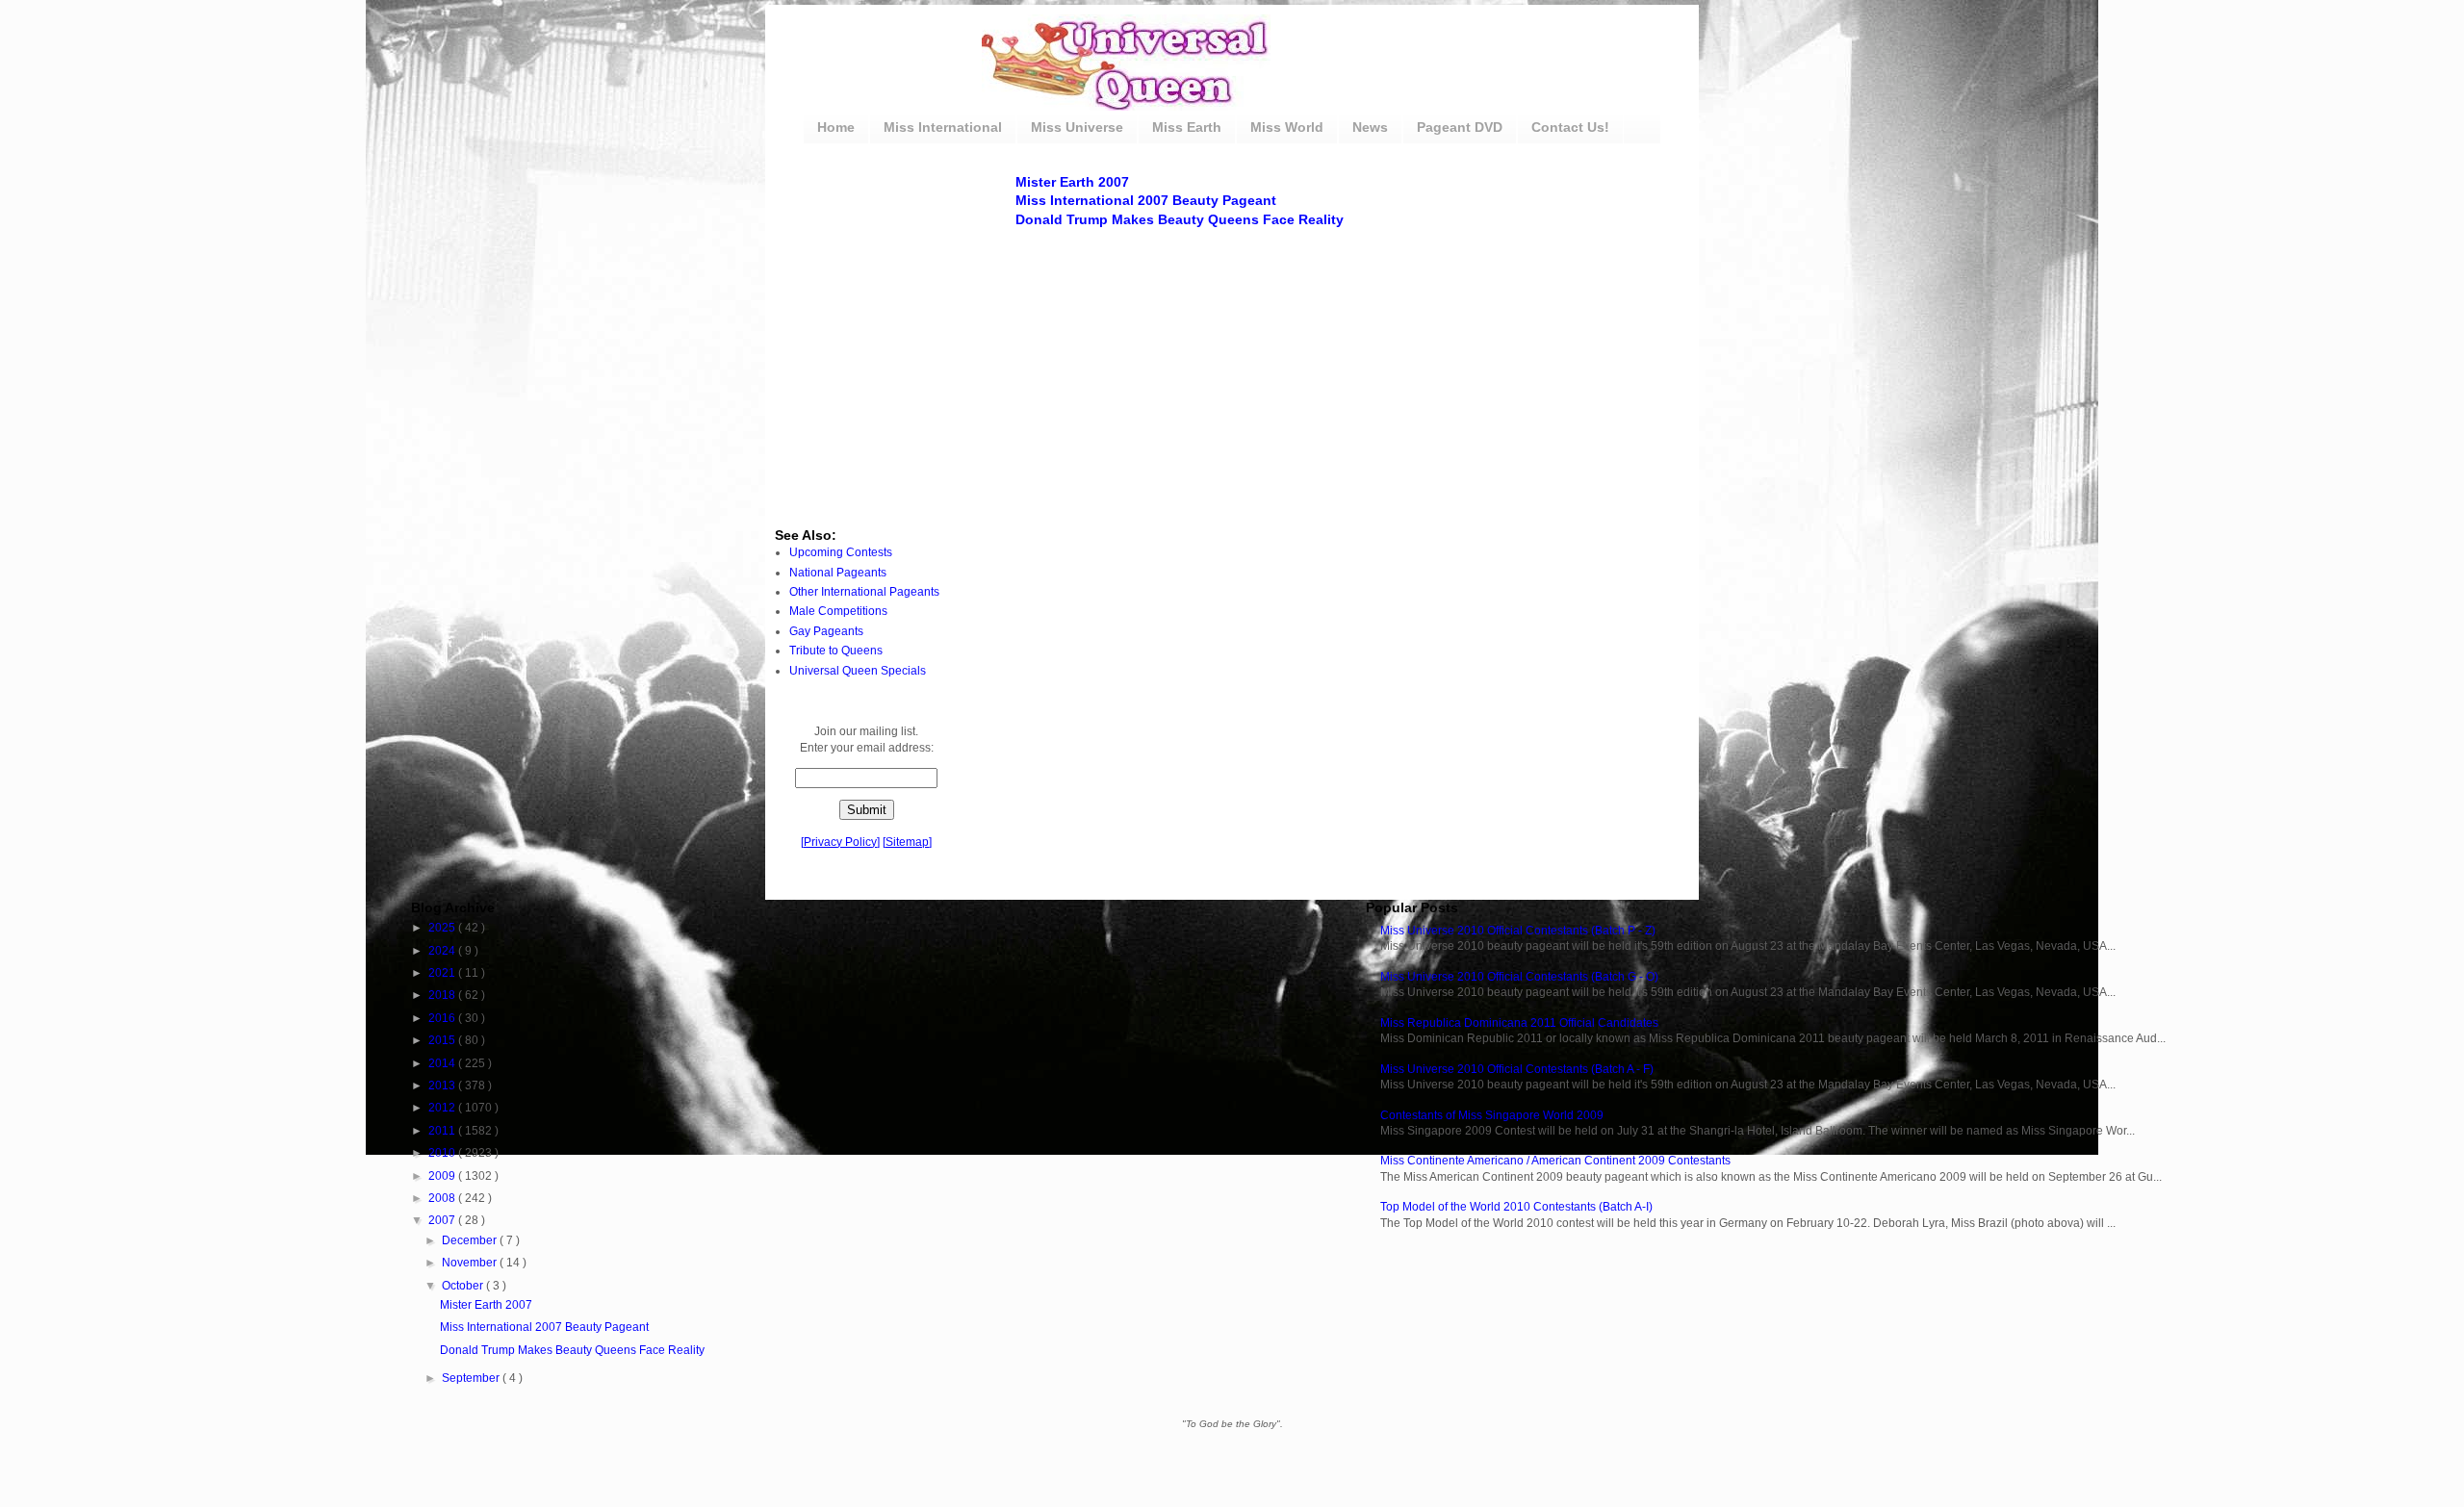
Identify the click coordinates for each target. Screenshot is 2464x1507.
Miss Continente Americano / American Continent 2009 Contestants (1555, 1161)
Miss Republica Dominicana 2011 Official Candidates (1519, 1023)
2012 (443, 1108)
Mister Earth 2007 (1072, 182)
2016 (443, 1018)
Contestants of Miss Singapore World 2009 (1492, 1115)
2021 (443, 973)
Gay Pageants (826, 631)
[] (840, 842)
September (472, 1378)
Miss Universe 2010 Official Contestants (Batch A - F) (1517, 1069)
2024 (443, 951)
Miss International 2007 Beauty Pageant (1146, 200)
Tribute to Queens (836, 651)
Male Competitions (838, 611)
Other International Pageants (864, 592)
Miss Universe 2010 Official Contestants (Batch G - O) (1519, 977)
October (464, 1286)
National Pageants (838, 573)
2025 (443, 928)
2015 (443, 1040)
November (471, 1263)
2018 (443, 995)
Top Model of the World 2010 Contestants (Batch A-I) (1516, 1207)
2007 (443, 1220)
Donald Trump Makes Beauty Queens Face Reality (1180, 219)
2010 (443, 1153)
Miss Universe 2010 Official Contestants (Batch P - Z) (1518, 931)
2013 (443, 1086)
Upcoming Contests (841, 552)
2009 (443, 1176)
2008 (443, 1198)
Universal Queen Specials (858, 671)
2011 (443, 1131)
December (471, 1240)
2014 (443, 1063)
